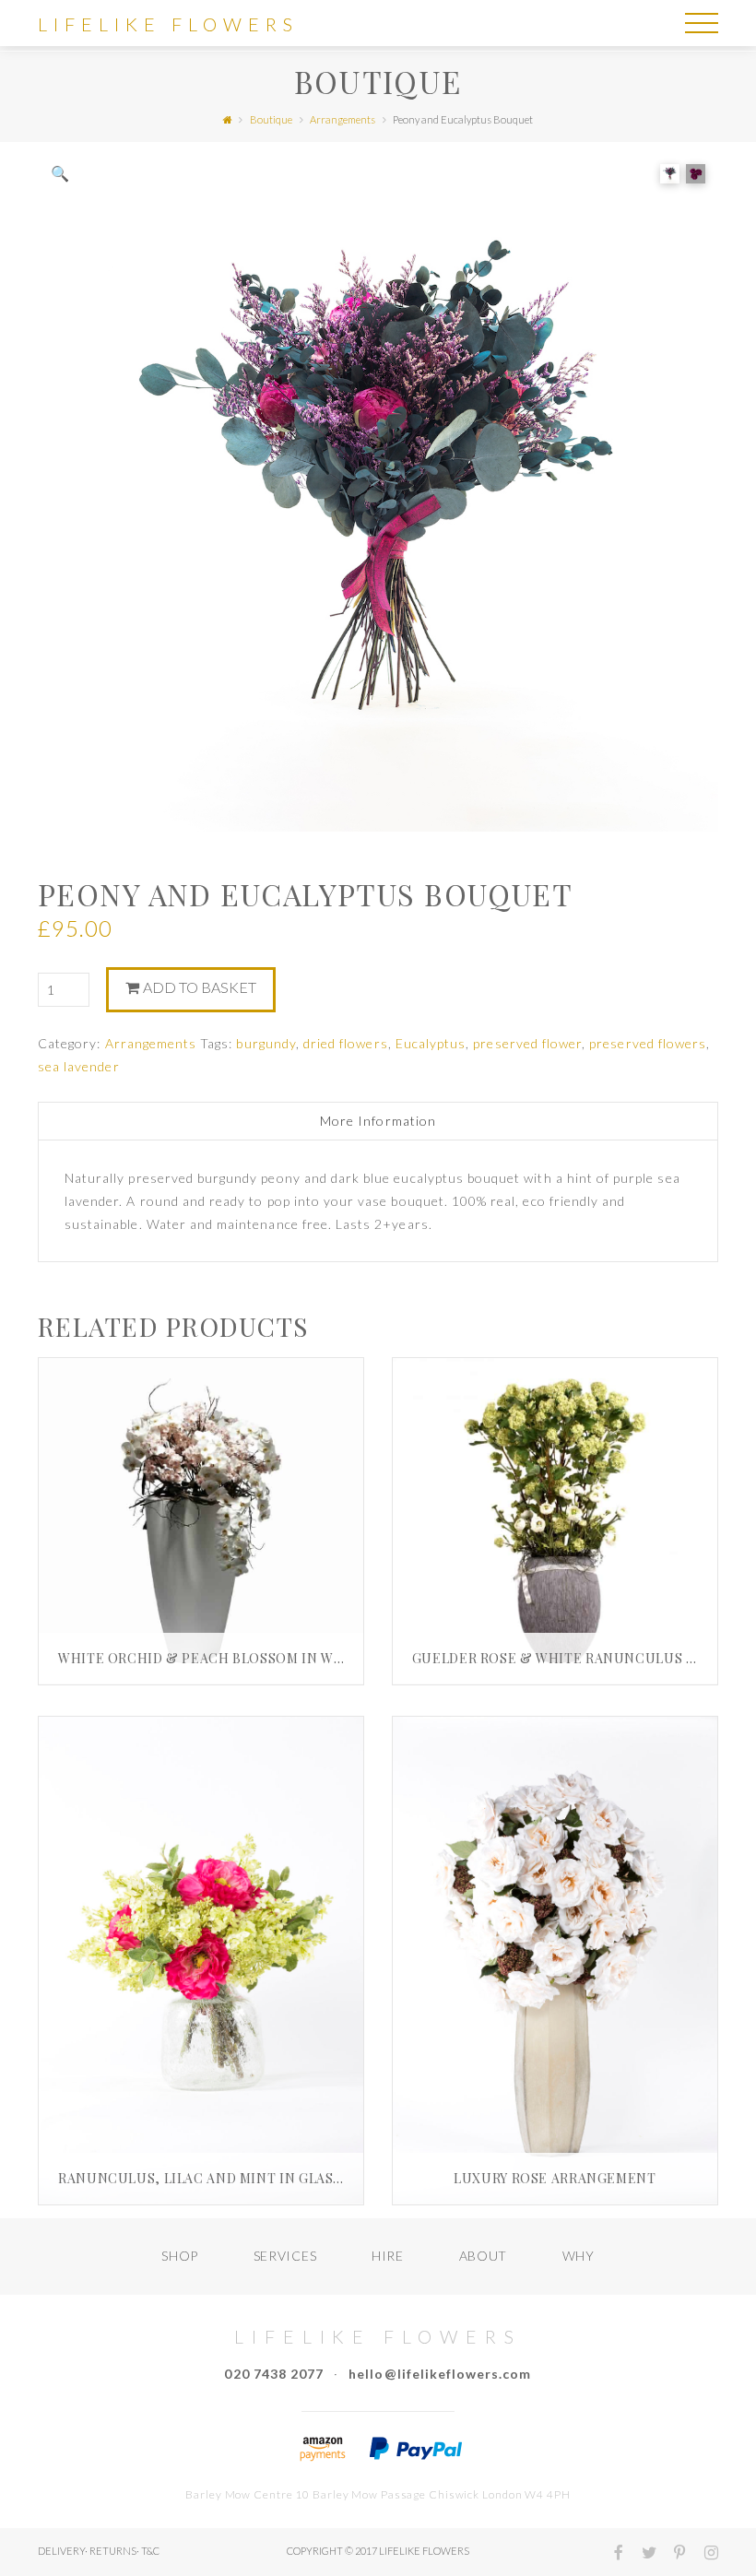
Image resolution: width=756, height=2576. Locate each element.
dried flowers (346, 1043)
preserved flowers (648, 1043)
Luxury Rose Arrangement (555, 2178)
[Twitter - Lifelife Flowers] (641, 2554)
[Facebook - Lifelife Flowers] (611, 2554)
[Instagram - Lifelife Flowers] (703, 2554)
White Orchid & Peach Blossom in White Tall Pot (247, 1658)
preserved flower (527, 1043)
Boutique (271, 119)
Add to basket (200, 987)
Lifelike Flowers (168, 24)
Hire (388, 2256)
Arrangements (343, 119)
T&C (150, 2551)
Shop (180, 2256)
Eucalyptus (431, 1043)
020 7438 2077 (274, 2374)
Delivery (61, 2551)
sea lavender (79, 1066)
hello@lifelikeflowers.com (440, 2374)
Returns (113, 2551)
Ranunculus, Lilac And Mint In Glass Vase (218, 2178)
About (484, 2256)
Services (285, 2256)
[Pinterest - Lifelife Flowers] (673, 2554)
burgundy (266, 1043)
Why (579, 2256)
